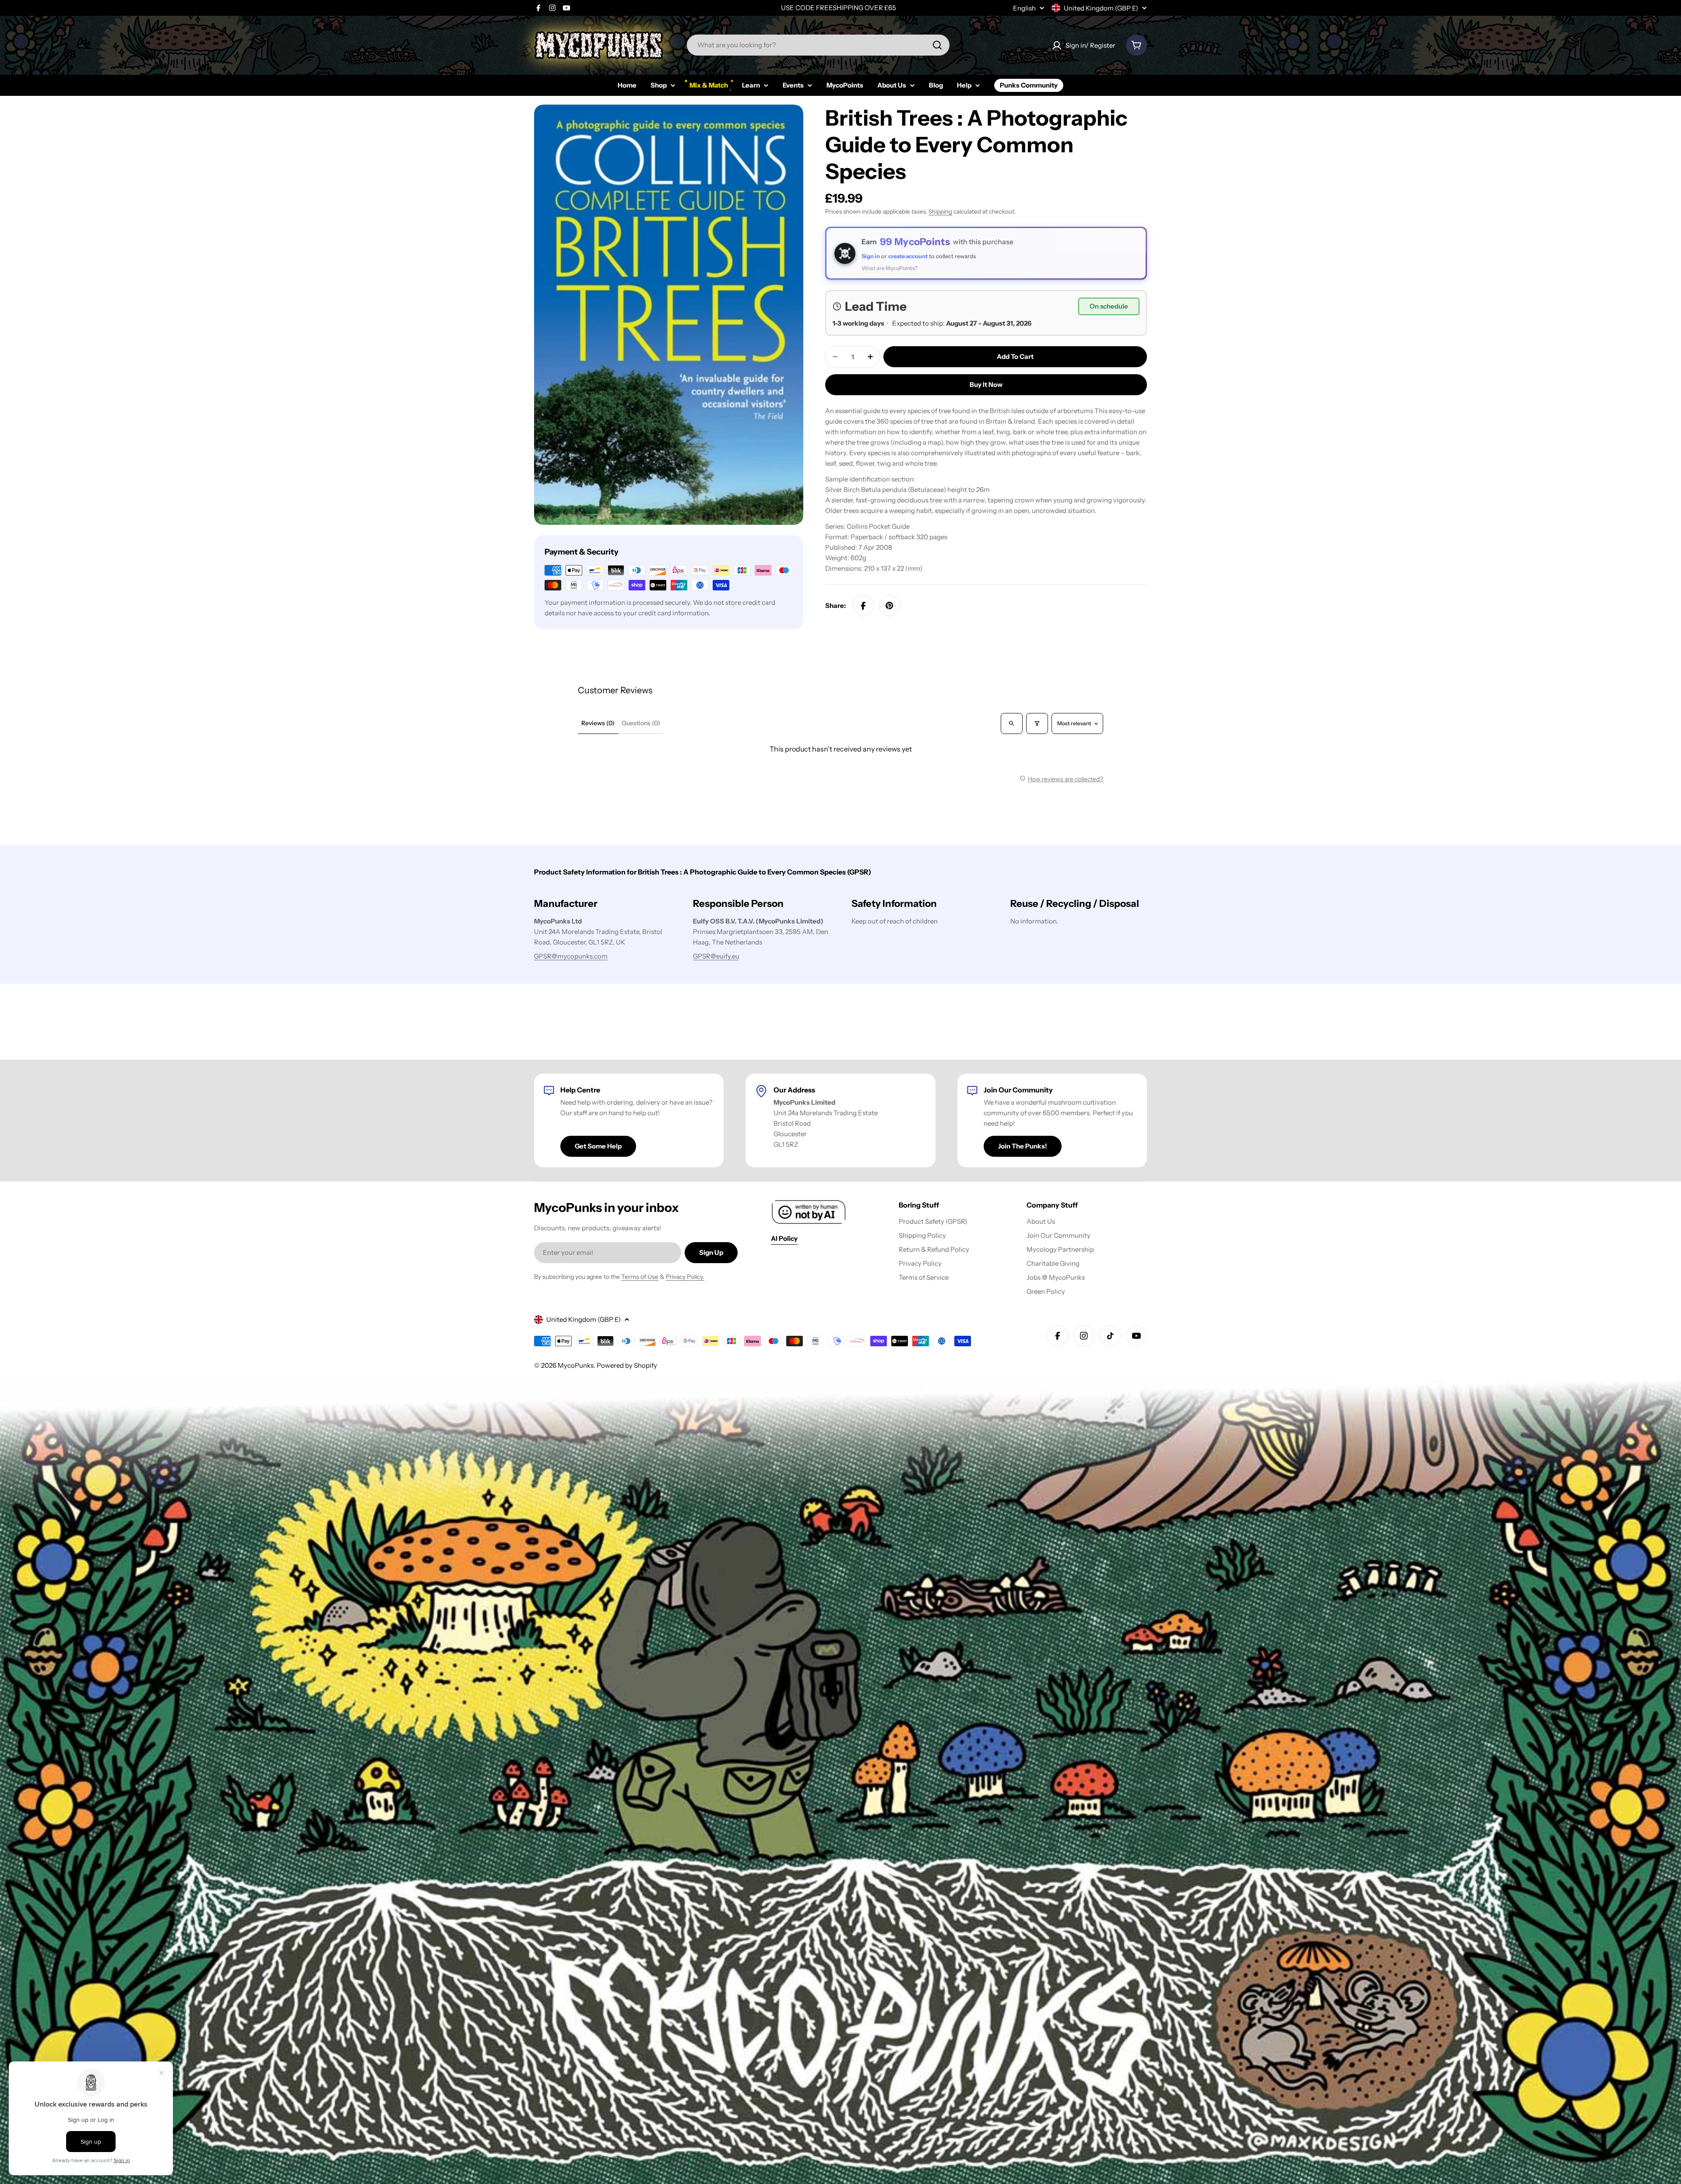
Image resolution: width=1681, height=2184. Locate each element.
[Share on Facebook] (863, 606)
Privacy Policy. (685, 1277)
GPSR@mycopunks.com (571, 956)
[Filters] (1037, 723)
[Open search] (1012, 723)
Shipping (940, 211)
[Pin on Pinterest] (890, 606)
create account (908, 256)
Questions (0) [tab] (641, 723)
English (1024, 8)
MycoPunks (576, 1365)
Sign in (871, 256)
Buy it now (986, 384)
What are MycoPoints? (890, 268)
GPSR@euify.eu (716, 956)
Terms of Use (640, 1277)
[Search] (937, 45)
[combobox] (818, 45)
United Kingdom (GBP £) (1101, 8)
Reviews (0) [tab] (598, 723)
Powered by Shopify (627, 1365)
